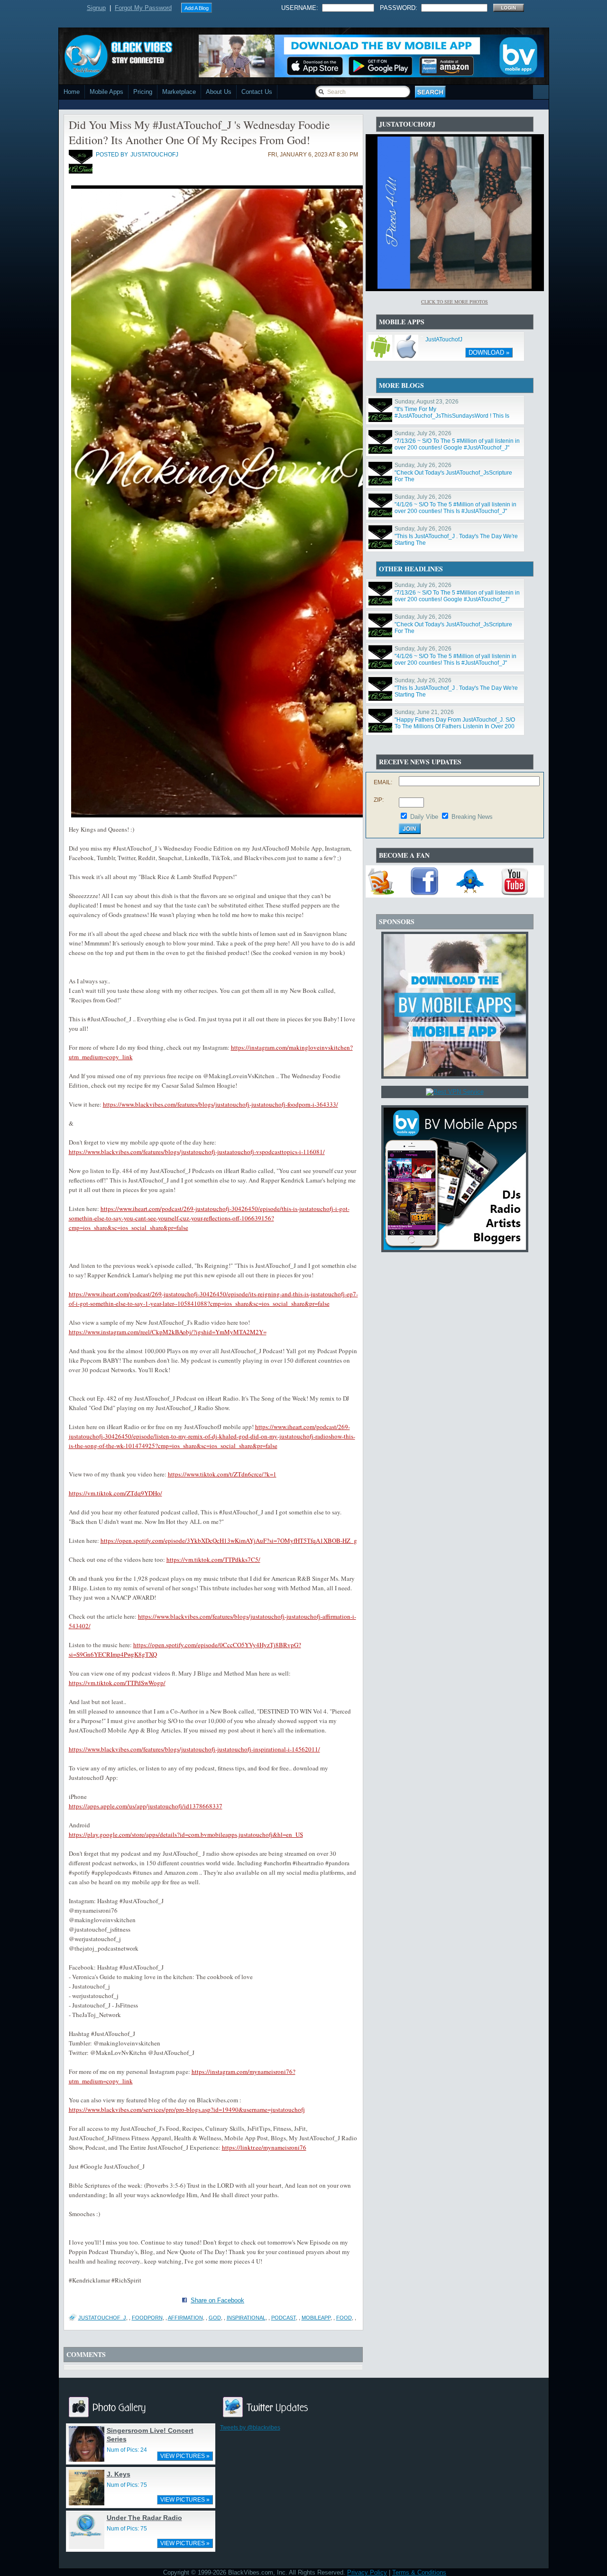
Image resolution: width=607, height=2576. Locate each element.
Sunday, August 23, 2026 (427, 402)
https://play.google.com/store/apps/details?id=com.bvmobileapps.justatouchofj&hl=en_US (186, 1834)
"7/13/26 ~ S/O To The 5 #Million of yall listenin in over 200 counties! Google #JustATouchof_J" (457, 444)
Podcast (284, 2318)
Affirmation (185, 2318)
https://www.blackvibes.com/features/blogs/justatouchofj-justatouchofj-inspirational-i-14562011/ (194, 1749)
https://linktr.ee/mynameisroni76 (264, 2147)
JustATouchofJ (444, 339)
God (215, 2318)
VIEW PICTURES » (185, 2456)
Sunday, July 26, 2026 (423, 433)
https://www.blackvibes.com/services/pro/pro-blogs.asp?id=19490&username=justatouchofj (187, 2109)
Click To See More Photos (455, 302)
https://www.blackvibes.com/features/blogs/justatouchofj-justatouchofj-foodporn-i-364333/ (221, 1104)
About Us (219, 92)
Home (72, 92)
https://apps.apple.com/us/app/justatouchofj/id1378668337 (146, 1806)
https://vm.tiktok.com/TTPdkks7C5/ (213, 1559)
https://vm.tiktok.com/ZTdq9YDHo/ (115, 1493)
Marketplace (179, 92)
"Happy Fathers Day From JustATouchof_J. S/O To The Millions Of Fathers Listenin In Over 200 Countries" (455, 726)
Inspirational (246, 2318)
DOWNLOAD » (489, 353)
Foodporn (147, 2318)
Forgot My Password (143, 8)
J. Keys (119, 2474)
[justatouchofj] (81, 172)
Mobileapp (316, 2318)
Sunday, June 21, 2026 (424, 712)
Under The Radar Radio (144, 2518)
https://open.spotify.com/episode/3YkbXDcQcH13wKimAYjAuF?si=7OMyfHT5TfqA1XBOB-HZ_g (229, 1540)
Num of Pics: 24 (127, 2450)
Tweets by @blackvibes (250, 2428)
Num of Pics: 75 (127, 2485)
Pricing (143, 92)
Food (344, 2318)
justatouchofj (154, 155)
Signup (96, 8)
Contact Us (257, 92)
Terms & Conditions (419, 2572)
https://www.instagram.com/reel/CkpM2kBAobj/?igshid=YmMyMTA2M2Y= (168, 1332)
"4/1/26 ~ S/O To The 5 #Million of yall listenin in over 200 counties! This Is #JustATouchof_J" (455, 508)
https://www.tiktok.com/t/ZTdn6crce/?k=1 (222, 1474)
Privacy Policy (367, 2572)
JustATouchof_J (102, 2318)
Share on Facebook (217, 2300)
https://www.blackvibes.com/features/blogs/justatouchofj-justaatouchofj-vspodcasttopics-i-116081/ (197, 1152)
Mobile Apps (106, 92)
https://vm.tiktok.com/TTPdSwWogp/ (117, 1683)
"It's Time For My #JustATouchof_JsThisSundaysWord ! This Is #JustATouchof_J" (452, 416)
